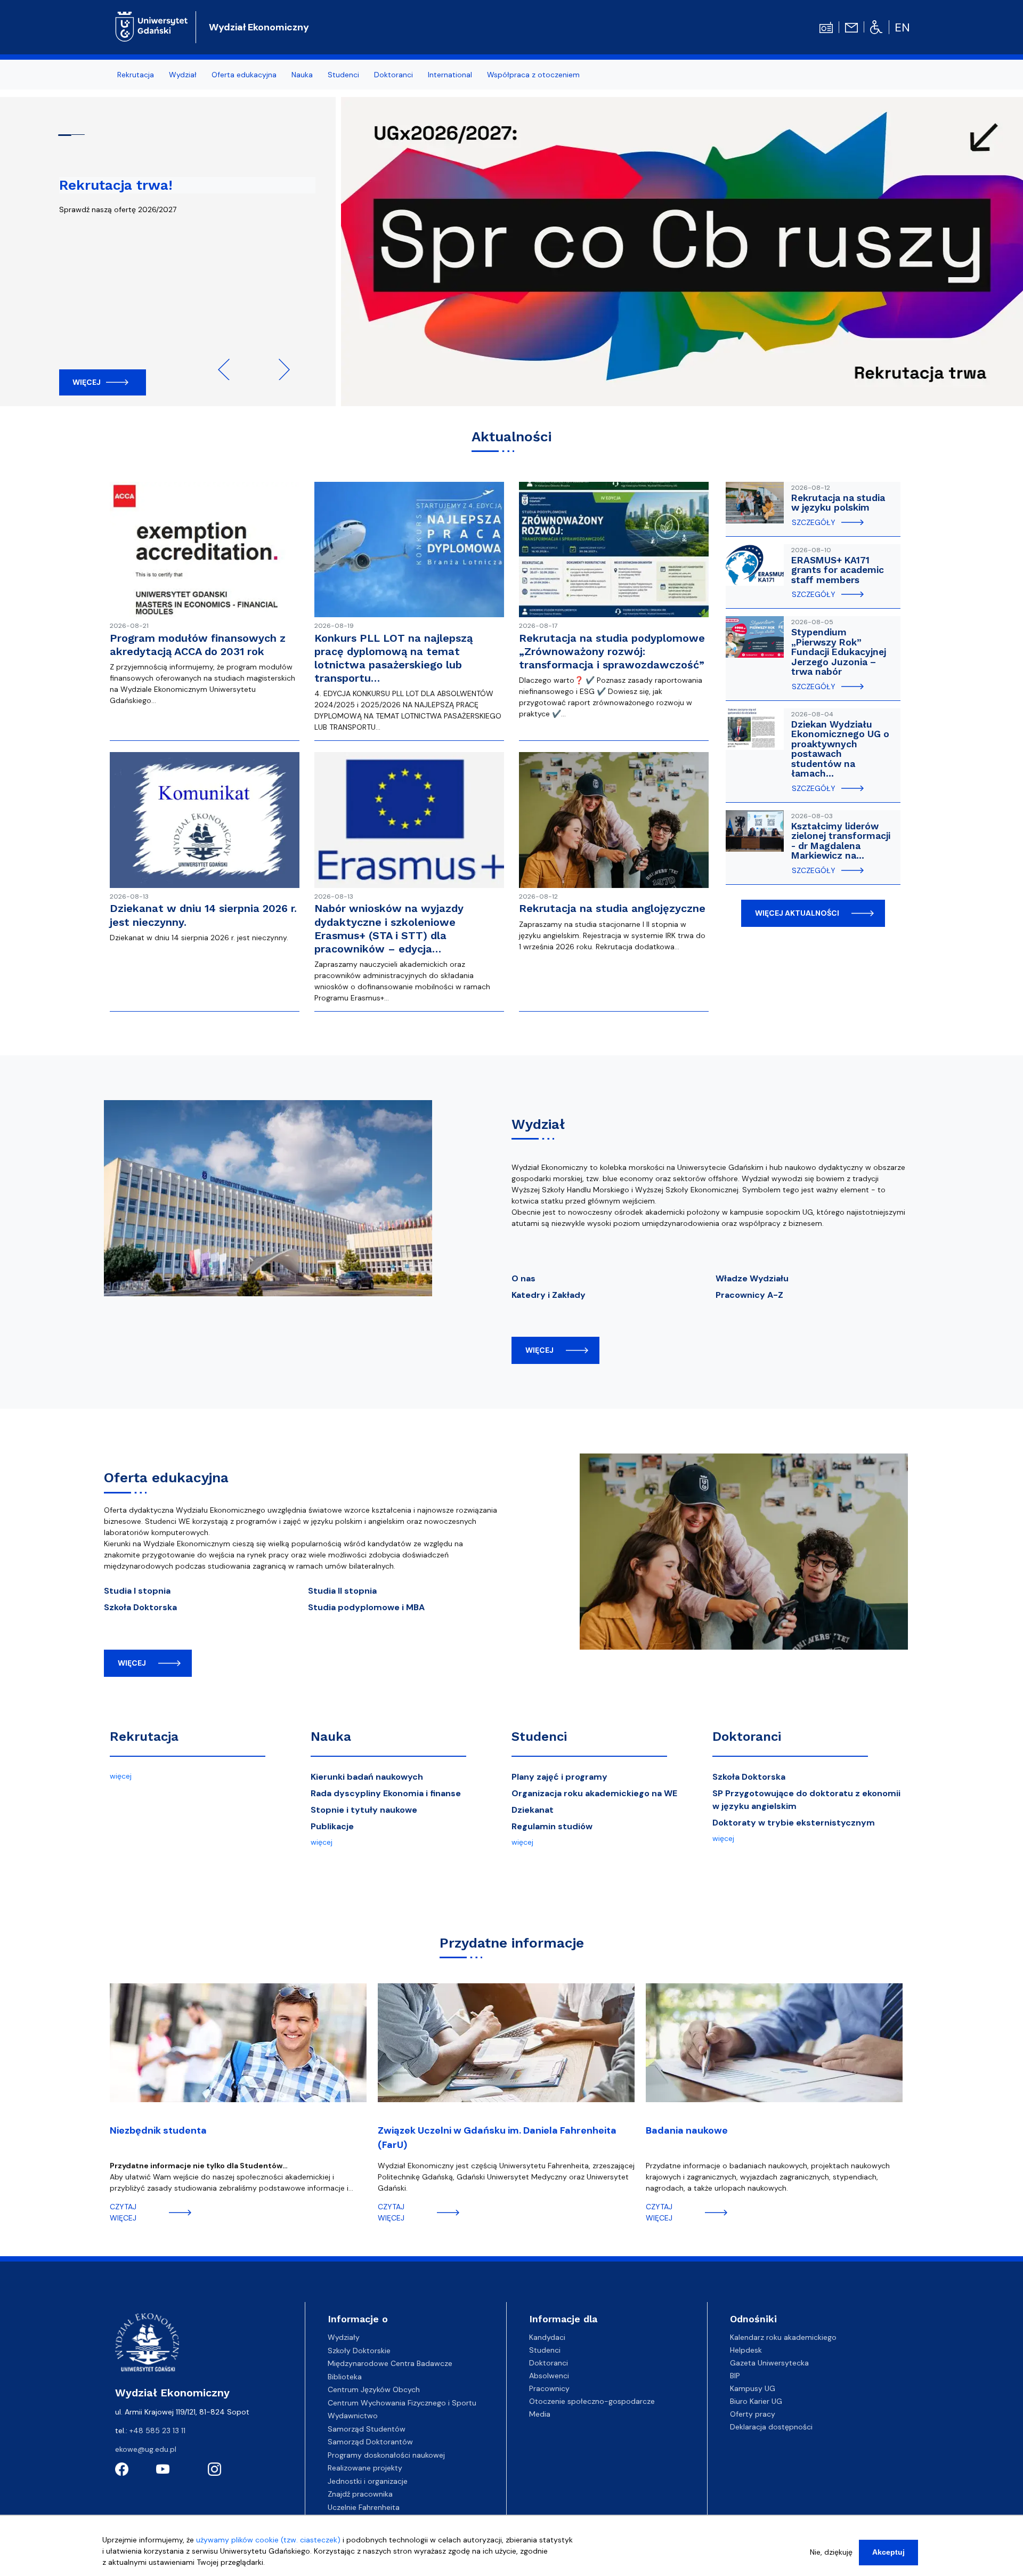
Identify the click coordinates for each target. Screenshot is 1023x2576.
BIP (735, 2376)
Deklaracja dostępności (771, 2427)
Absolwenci (549, 2376)
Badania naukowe (687, 2130)
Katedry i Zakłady (549, 1295)
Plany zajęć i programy (559, 1777)
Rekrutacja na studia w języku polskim (838, 503)
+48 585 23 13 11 (157, 2430)
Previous (229, 369)
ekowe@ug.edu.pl (146, 2449)
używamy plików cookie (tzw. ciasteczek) (268, 2540)
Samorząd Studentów (367, 2429)
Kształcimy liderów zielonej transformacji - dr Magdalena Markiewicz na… (841, 841)
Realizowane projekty (365, 2468)
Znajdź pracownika (360, 2494)
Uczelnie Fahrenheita (364, 2507)
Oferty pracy (753, 2414)
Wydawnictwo (353, 2416)
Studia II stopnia (342, 1591)
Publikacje (332, 1826)
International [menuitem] (450, 75)
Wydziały (344, 2337)
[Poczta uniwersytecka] (851, 27)
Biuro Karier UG (756, 2401)
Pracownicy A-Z (749, 1295)
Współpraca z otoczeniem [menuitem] (533, 75)
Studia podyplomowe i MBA (366, 1607)
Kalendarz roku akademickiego (783, 2337)
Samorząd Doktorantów (370, 2442)
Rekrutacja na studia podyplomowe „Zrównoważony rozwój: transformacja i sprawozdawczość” (612, 651)
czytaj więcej (123, 2212)
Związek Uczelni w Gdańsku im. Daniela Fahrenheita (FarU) (497, 2138)
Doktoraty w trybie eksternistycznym (794, 1823)
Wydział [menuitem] (183, 75)
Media (540, 2414)
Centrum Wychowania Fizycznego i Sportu (402, 2403)
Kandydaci (547, 2337)
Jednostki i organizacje (368, 2481)
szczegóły (814, 522)
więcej (539, 1350)
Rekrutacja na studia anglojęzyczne (612, 908)
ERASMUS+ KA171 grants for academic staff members (838, 570)
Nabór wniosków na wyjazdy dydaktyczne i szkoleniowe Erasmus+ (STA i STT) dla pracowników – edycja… (389, 928)
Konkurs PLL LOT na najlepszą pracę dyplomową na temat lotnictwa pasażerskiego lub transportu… (393, 658)
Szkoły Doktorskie (359, 2351)
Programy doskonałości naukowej (386, 2455)
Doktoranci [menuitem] (393, 75)
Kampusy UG (753, 2388)
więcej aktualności (797, 913)
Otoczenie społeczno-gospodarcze (592, 2401)
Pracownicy (549, 2388)
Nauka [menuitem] (302, 75)
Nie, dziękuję (831, 2552)
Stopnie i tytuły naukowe (364, 1810)
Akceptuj (888, 2552)
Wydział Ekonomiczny (259, 27)
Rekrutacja (144, 1737)
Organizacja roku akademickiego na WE (594, 1793)
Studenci (539, 1737)
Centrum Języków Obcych (374, 2389)
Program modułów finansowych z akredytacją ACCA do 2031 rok (198, 645)
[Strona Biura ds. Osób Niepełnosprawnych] (876, 27)
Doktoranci (747, 1737)
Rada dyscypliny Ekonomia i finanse (386, 1793)
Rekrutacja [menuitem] (136, 75)
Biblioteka (345, 2377)
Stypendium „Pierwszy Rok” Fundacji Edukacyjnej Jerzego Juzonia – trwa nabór (839, 652)
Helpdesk (746, 2350)
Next (279, 369)
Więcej (87, 382)
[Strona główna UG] (152, 26)
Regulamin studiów (552, 1826)
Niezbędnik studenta (158, 2130)
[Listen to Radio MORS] (826, 27)
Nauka (331, 1737)
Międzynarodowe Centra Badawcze (390, 2363)
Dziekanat (533, 1810)
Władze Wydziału (752, 1278)
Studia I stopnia (137, 1591)
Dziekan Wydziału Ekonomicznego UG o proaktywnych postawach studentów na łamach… (840, 749)
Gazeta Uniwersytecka (769, 2363)
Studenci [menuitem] (343, 75)
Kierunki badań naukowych (367, 1777)
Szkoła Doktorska (140, 1607)
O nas (523, 1278)
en (902, 27)
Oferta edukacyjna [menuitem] (244, 75)
